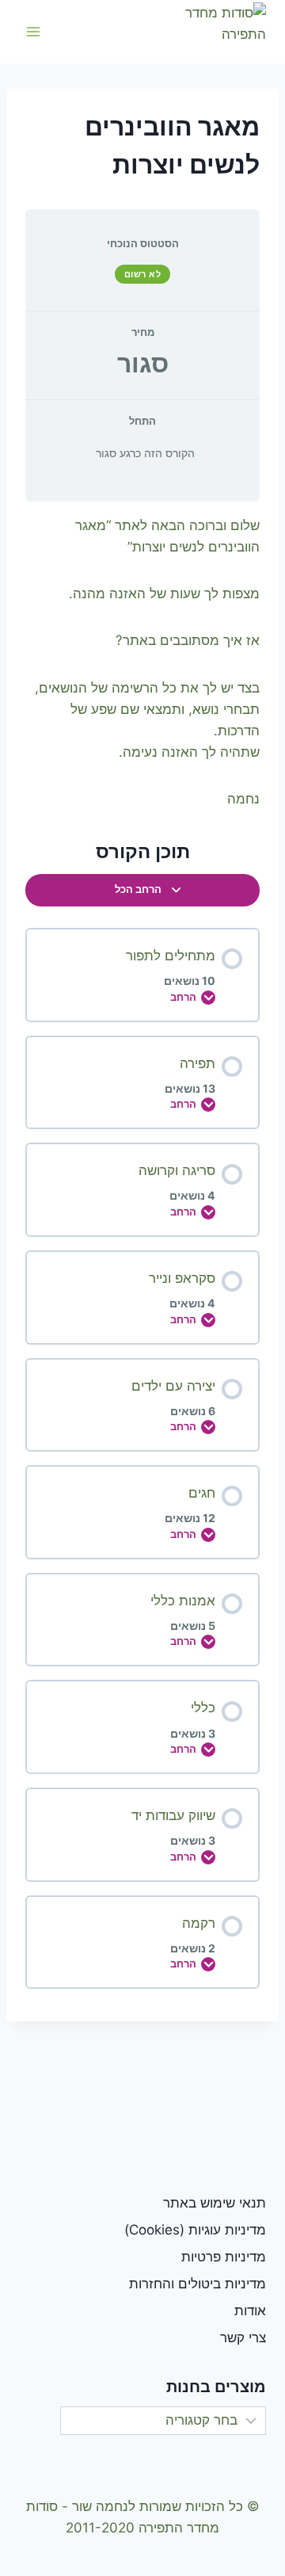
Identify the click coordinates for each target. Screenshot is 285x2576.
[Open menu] (34, 31)
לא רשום (143, 274)
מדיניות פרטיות (224, 2257)
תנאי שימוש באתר (215, 2203)
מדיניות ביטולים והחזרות (198, 2284)
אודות (250, 2311)
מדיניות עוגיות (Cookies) (195, 2230)
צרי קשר (243, 2337)
